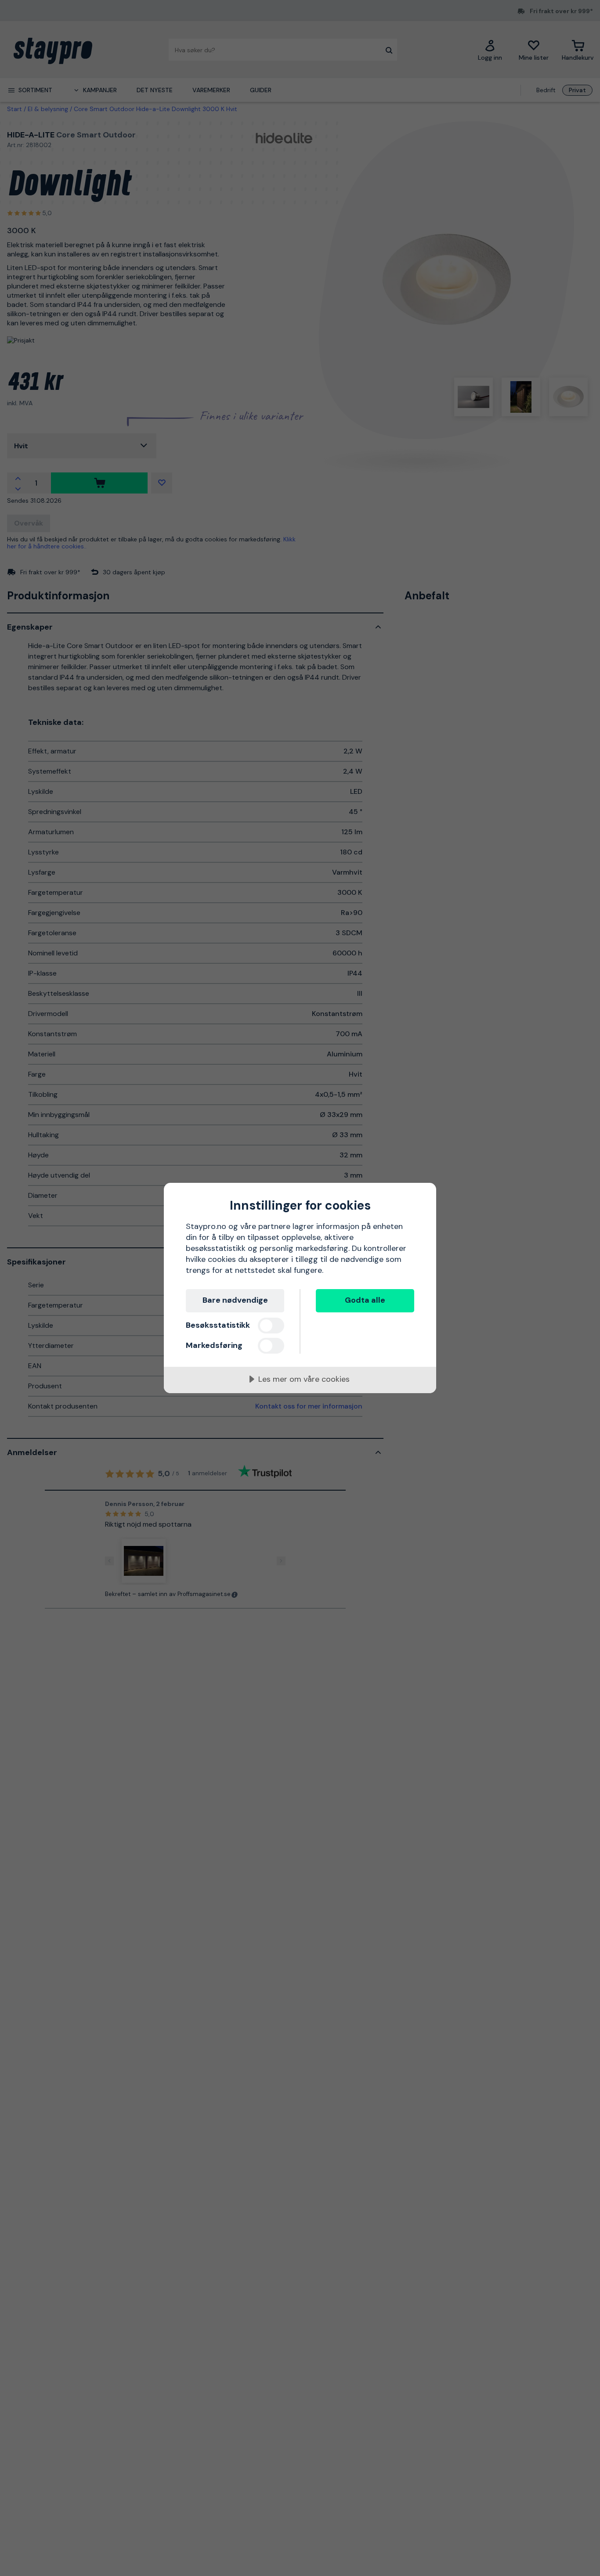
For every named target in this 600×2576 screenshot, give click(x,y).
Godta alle (365, 1300)
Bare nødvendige (235, 1300)
